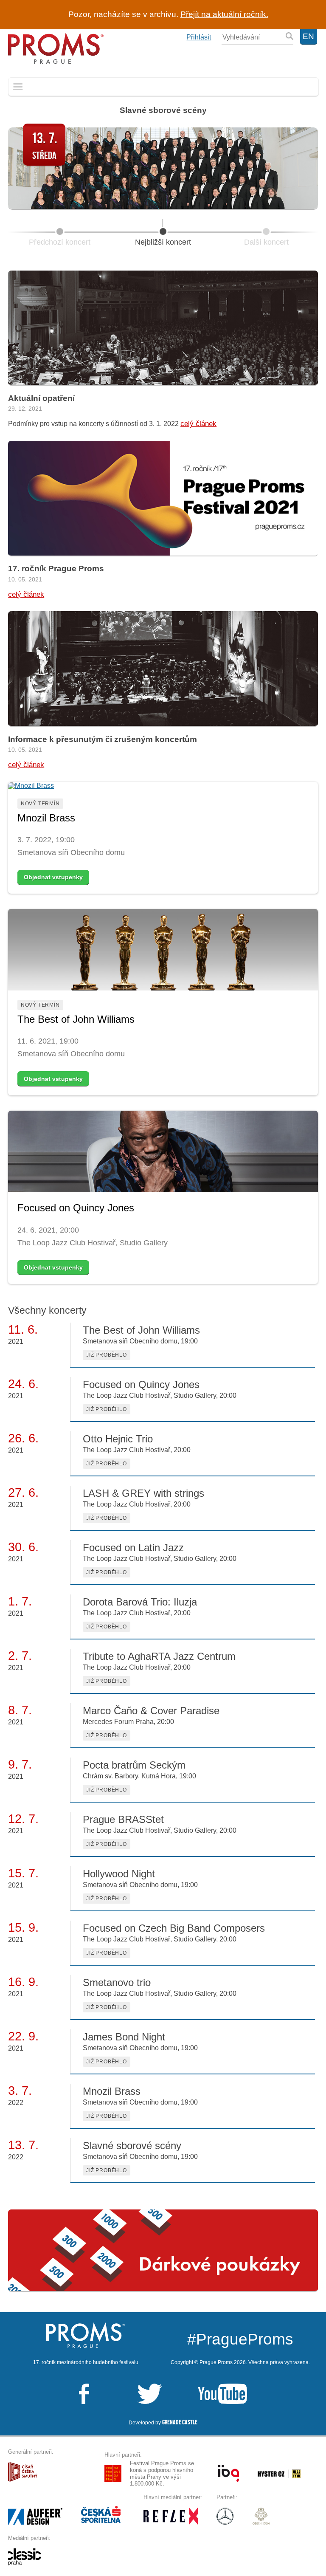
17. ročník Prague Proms (56, 569)
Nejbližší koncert (163, 242)
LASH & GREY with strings (143, 1493)
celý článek (198, 423)
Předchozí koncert (60, 242)
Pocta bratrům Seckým (134, 1765)
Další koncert (266, 242)
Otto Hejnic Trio (118, 1439)
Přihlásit (199, 37)
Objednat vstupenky (53, 877)
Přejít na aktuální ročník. (224, 14)
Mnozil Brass (46, 818)
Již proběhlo (107, 1355)
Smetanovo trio (117, 1982)
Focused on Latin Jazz (133, 1548)
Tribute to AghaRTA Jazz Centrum (159, 1656)
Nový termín (40, 804)
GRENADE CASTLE (180, 2422)
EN (308, 36)
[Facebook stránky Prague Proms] (84, 2394)
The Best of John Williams (76, 1019)
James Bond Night (124, 2037)
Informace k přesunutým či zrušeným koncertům (103, 739)
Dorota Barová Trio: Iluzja (140, 1602)
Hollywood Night (119, 1874)
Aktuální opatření (41, 398)
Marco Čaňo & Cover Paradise (151, 1711)
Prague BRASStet (123, 1819)
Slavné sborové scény (163, 110)
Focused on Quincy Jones (76, 1208)
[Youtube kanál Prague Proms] (205, 2394)
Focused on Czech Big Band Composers (174, 1928)
